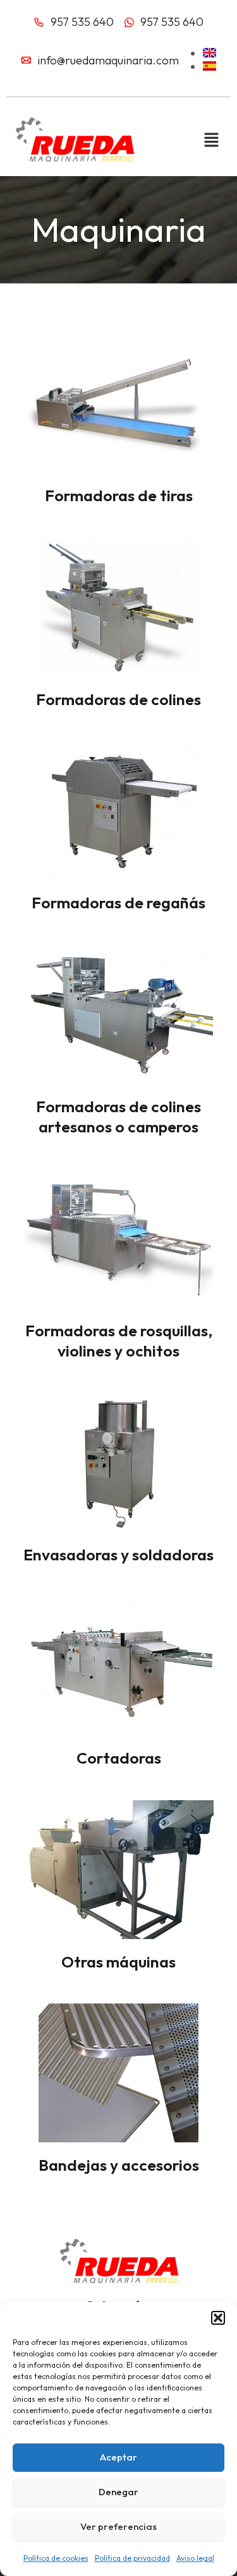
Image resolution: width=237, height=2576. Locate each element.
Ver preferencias (118, 2526)
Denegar (118, 2492)
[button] (218, 2318)
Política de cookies (56, 2558)
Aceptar (118, 2457)
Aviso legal (195, 2558)
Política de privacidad (132, 2558)
